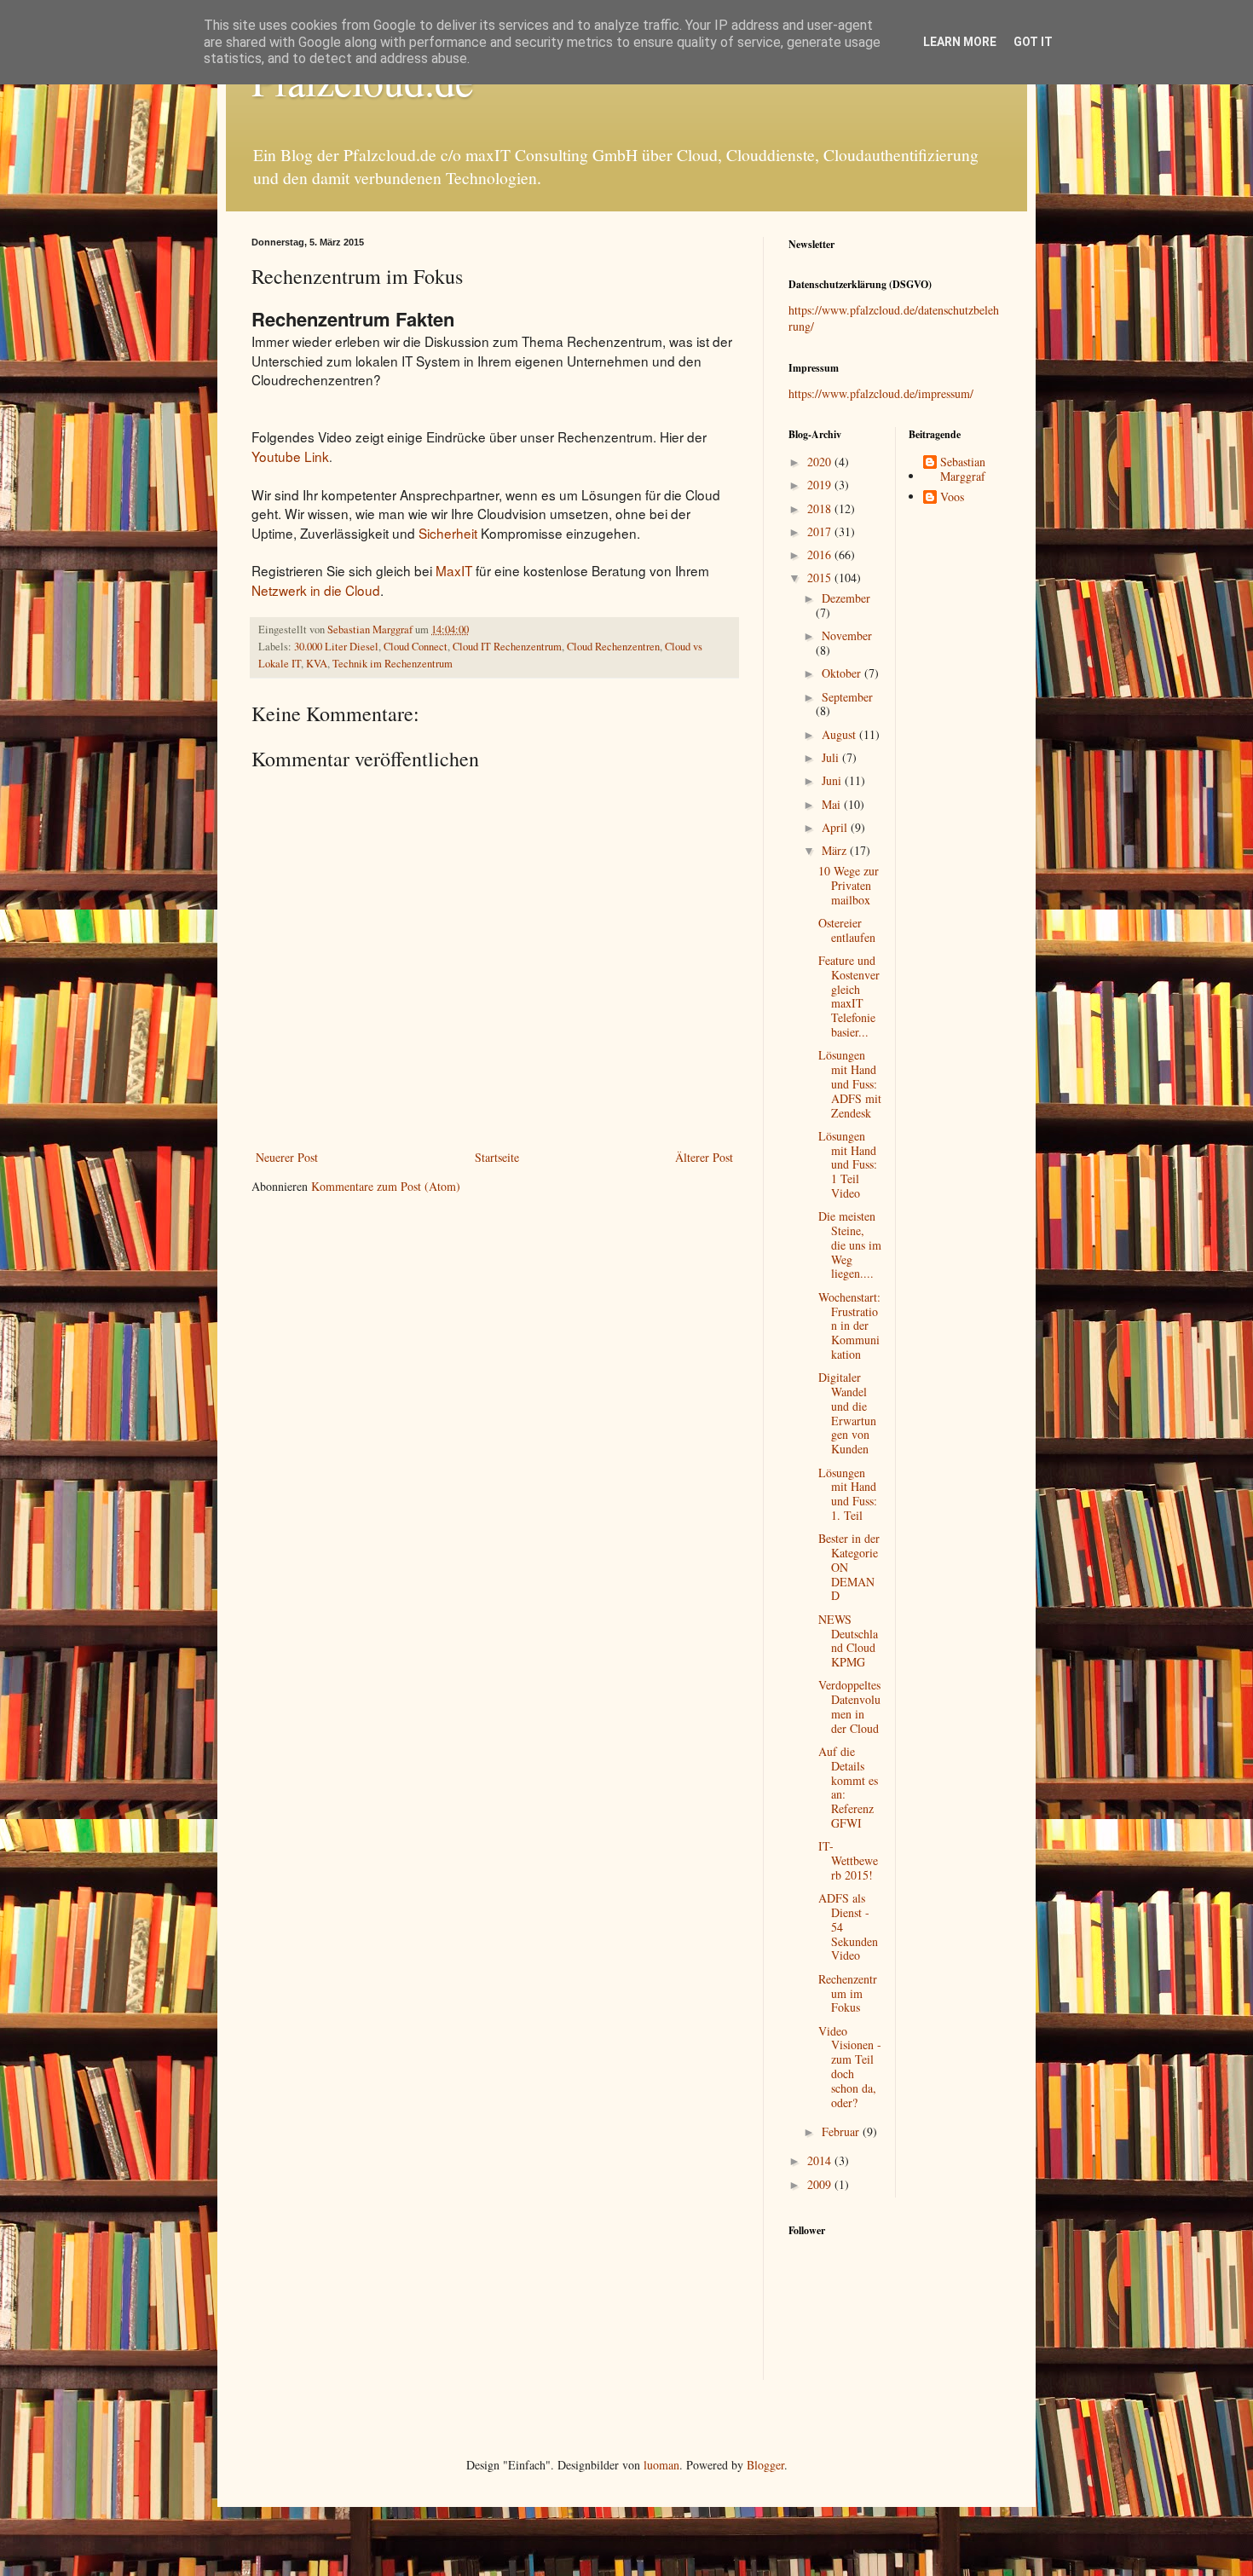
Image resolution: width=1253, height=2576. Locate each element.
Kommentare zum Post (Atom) (386, 1186)
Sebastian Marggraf (963, 470)
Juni (833, 780)
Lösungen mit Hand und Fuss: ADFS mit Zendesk (850, 1083)
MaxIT (454, 570)
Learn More (960, 42)
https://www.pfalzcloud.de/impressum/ (881, 393)
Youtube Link (290, 456)
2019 (821, 485)
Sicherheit (448, 533)
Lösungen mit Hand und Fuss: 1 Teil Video (848, 1164)
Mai (833, 804)
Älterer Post (704, 1157)
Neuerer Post (287, 1157)
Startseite (497, 1157)
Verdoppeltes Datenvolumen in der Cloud (849, 1706)
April (836, 827)
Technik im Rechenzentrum (393, 664)
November (847, 635)
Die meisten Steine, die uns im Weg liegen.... (850, 1245)
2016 (821, 554)
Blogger (765, 2465)
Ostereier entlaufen (847, 930)
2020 (821, 462)
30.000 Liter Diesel (336, 647)
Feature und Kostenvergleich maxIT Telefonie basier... (849, 996)
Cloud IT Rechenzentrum (507, 647)
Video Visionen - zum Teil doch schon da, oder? (850, 2067)
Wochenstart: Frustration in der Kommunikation (849, 1326)
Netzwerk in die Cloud (316, 590)
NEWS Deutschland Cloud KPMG (848, 1640)
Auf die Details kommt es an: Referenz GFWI (848, 1787)
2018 (821, 508)
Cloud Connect (416, 647)
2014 (821, 2160)
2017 (821, 531)
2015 (821, 578)
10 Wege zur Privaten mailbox (849, 885)
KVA (317, 664)
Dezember (846, 598)
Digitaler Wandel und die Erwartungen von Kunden (847, 1413)
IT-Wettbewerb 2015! (848, 1860)
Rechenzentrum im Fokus (848, 1993)
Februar (842, 2131)
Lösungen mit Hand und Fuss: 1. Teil (848, 1494)
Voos (952, 497)
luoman (661, 2465)
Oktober (843, 673)
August (840, 734)
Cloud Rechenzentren (613, 647)
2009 (821, 2184)
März (836, 850)
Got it (1033, 42)
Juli (832, 757)
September (847, 697)
